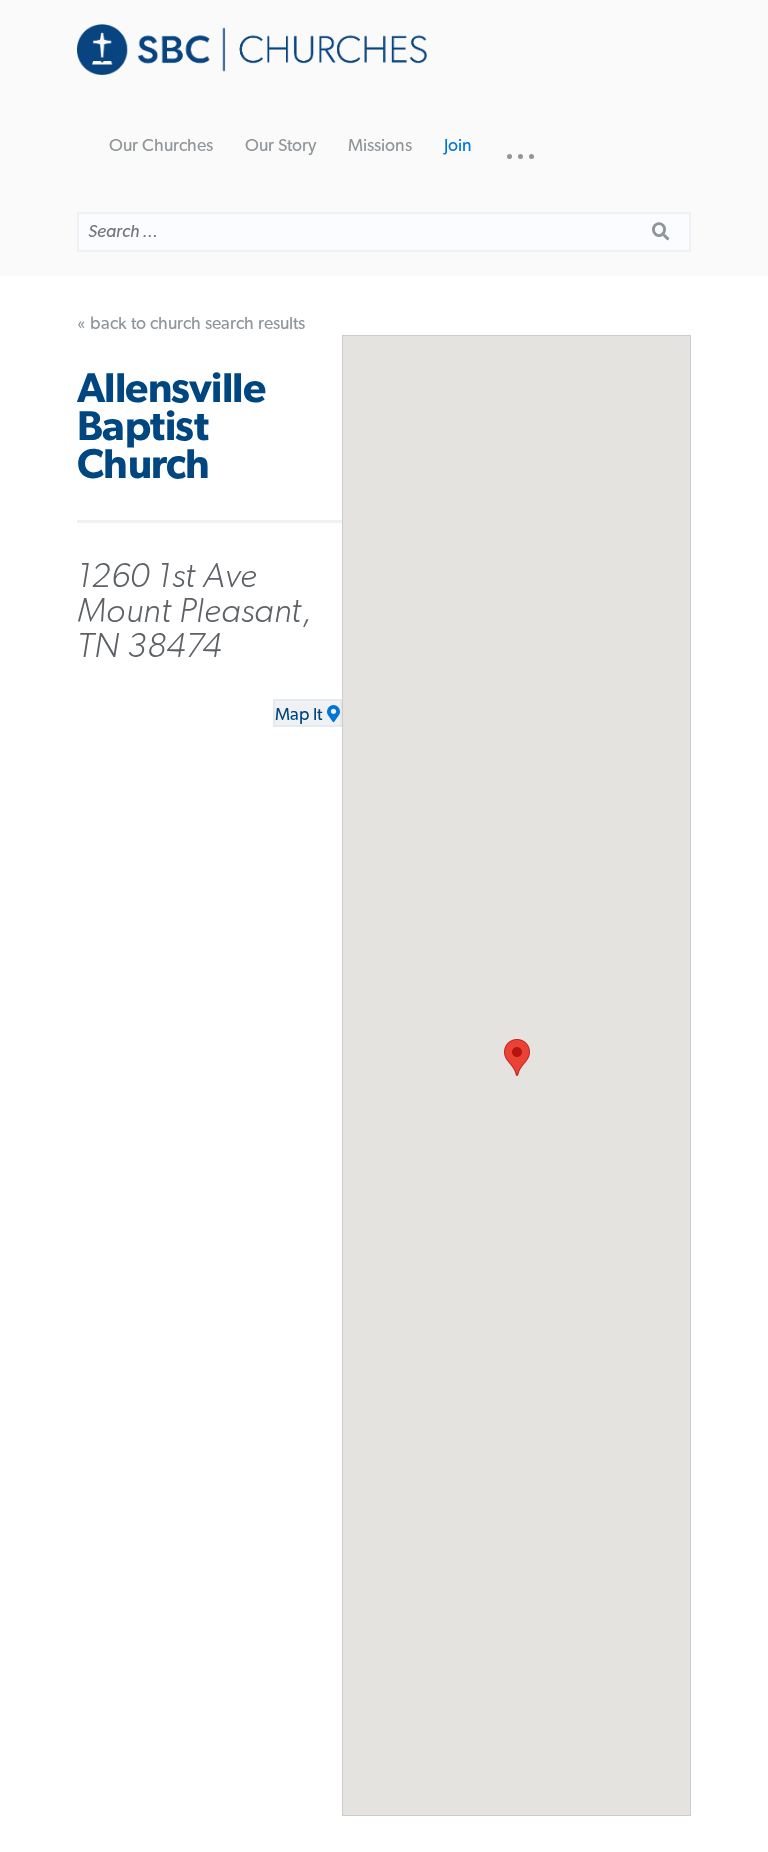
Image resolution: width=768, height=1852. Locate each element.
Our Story (280, 146)
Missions (380, 146)
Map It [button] (298, 715)
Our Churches (161, 146)
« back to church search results (191, 324)
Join (458, 146)
